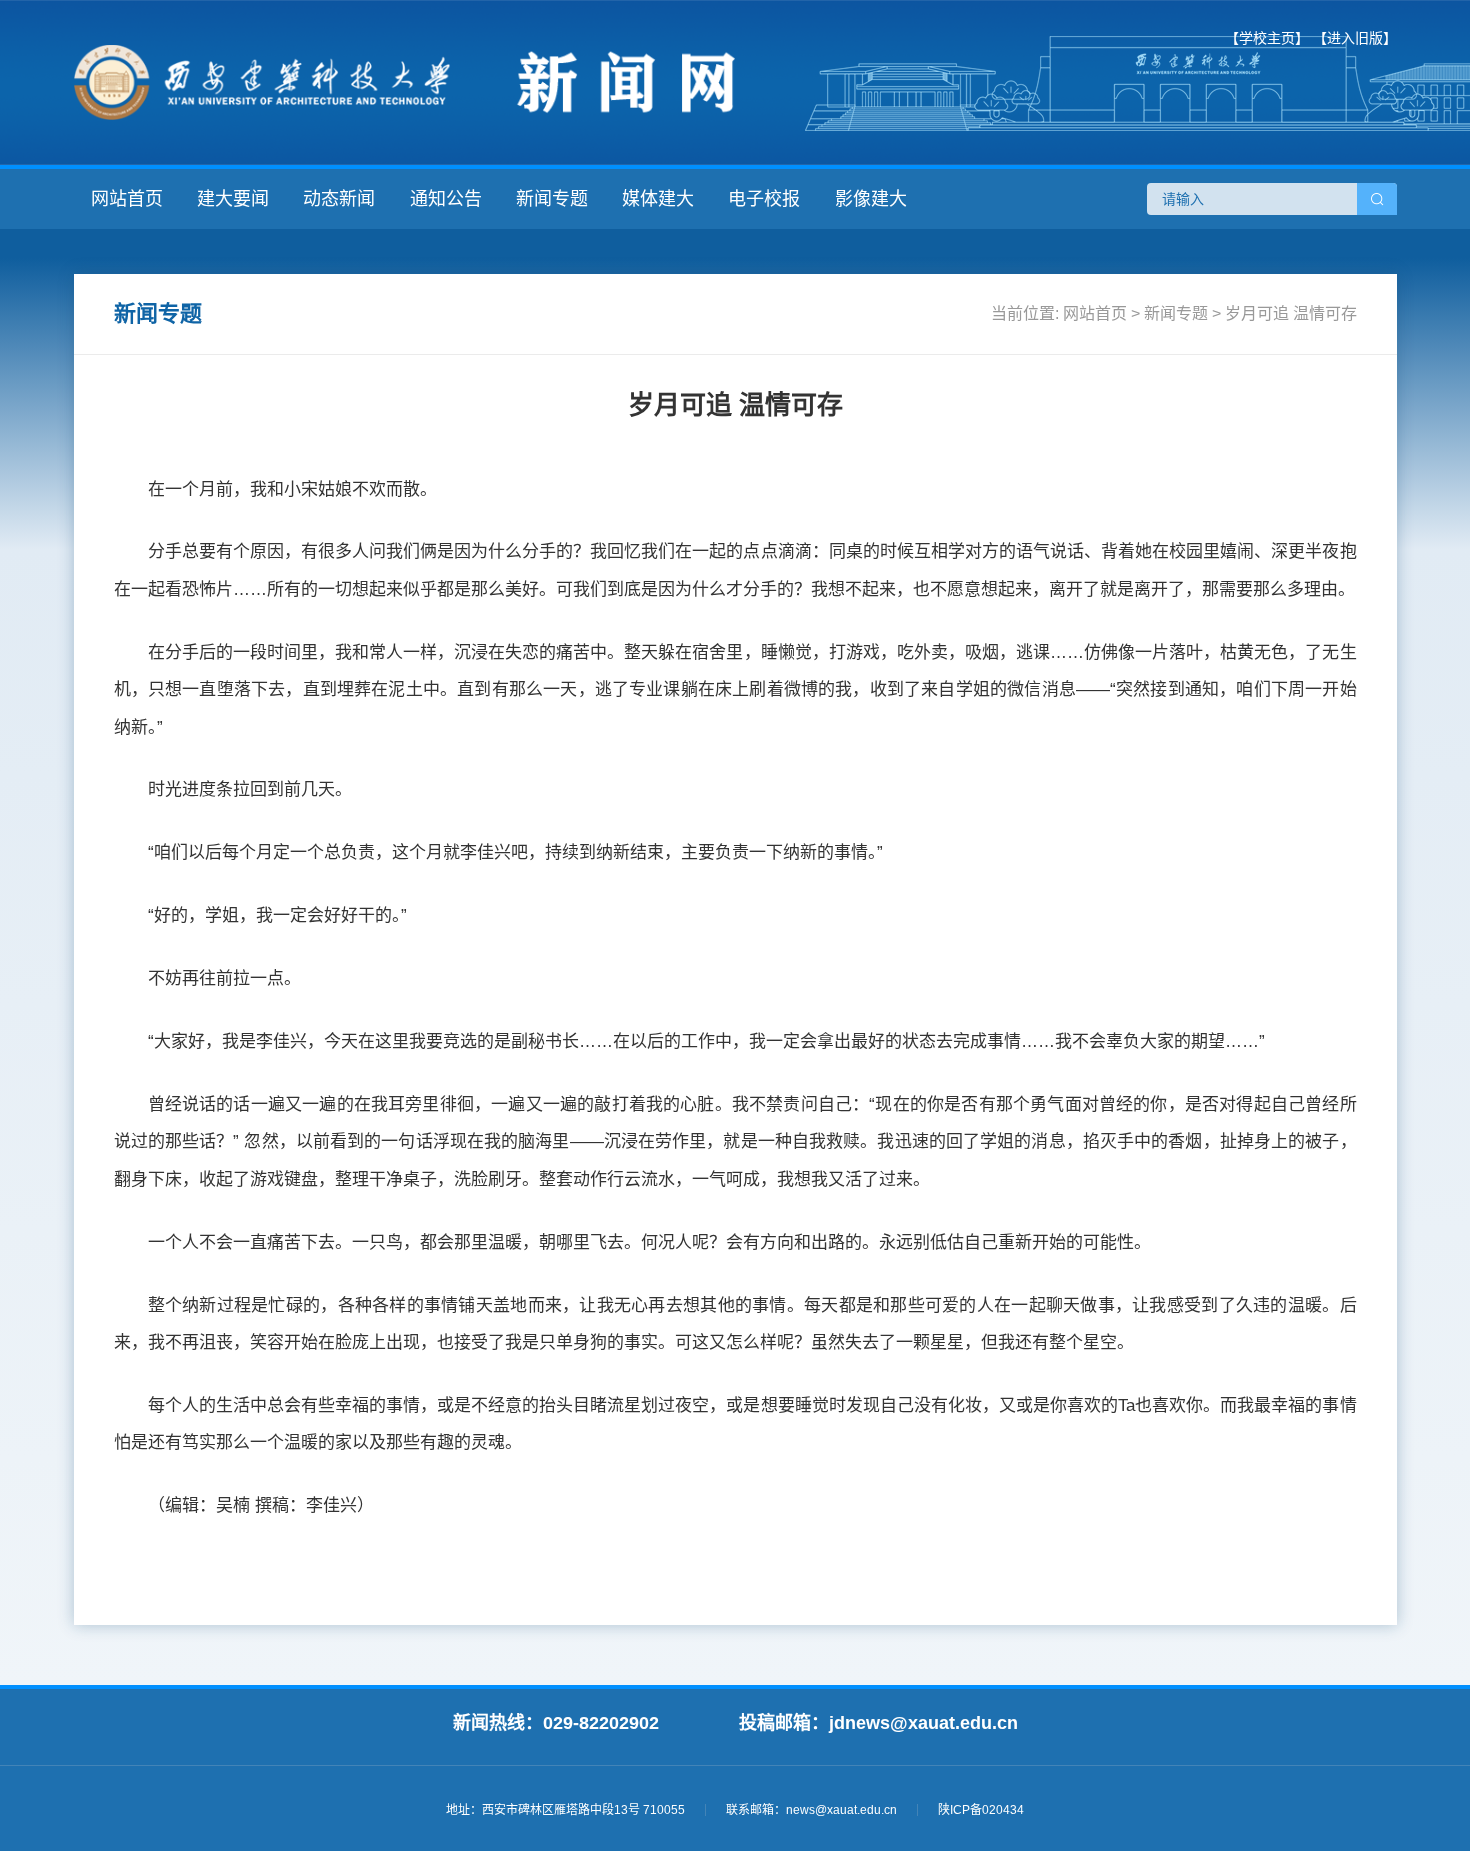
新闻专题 (552, 199)
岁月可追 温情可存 (1291, 313)
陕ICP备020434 (981, 1810)
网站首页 (127, 199)
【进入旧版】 (1355, 38)
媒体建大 (658, 199)
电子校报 (764, 199)
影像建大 (871, 199)
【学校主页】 (1267, 38)
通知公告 (446, 199)
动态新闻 (339, 199)
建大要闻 (233, 199)
